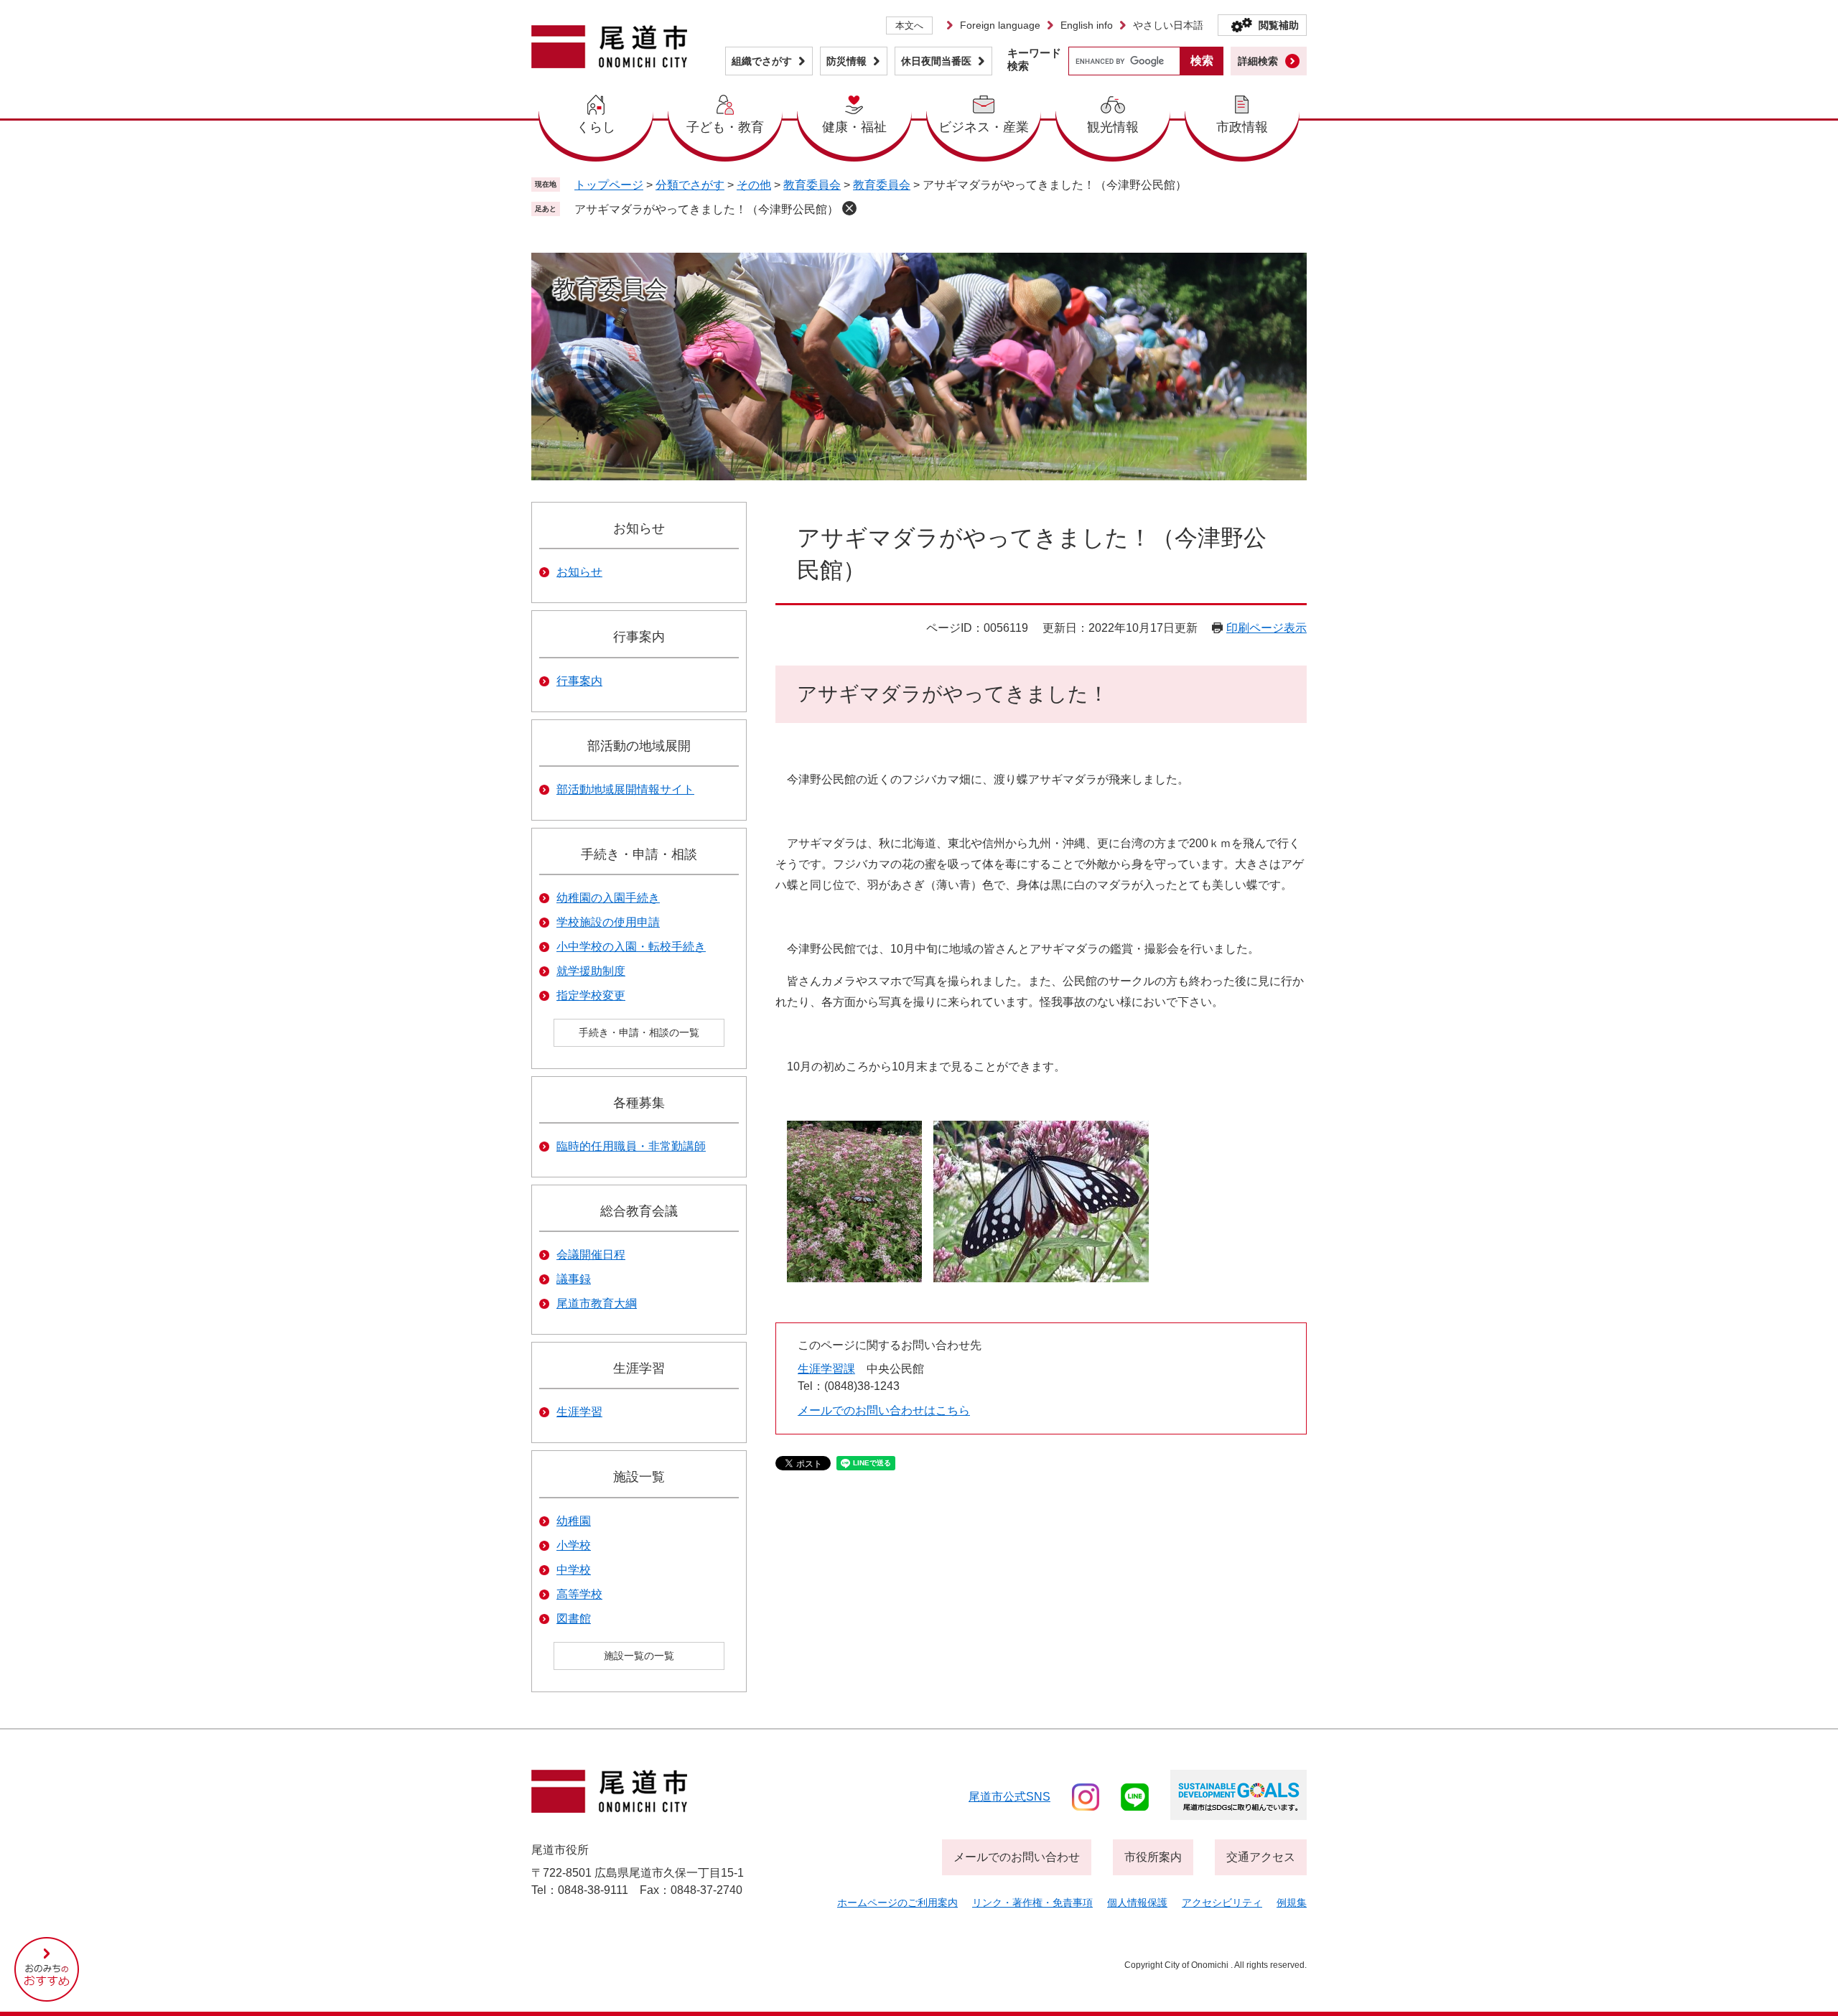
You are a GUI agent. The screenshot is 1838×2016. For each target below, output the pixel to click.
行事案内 (639, 637)
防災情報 (846, 61)
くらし (596, 127)
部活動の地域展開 (639, 746)
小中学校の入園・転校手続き (631, 947)
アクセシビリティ (1222, 1903)
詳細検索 (1258, 61)
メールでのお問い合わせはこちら (884, 1410)
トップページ (609, 185)
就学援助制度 (591, 971)
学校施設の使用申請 (608, 922)
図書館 (574, 1619)
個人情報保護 (1137, 1903)
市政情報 (1242, 127)
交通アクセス (1261, 1857)
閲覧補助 (1279, 25)
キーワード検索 (1034, 59)
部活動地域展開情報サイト (625, 789)
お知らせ (639, 528)
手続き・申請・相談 (639, 854)
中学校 (574, 1570)
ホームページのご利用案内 (897, 1903)
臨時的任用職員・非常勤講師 (631, 1146)
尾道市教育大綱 (597, 1303)
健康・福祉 (854, 127)
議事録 (574, 1279)
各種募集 (639, 1103)
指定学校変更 (591, 995)
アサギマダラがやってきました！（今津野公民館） (706, 209)
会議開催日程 (591, 1255)
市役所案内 (1153, 1857)
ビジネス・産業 (984, 127)
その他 (754, 185)
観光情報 (1113, 127)
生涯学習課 (826, 1369)
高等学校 (579, 1594)
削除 (849, 208)
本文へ (909, 25)
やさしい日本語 (1168, 25)
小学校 (574, 1545)
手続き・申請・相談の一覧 (639, 1032)
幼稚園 (574, 1521)
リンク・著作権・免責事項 (1032, 1903)
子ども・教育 (725, 127)
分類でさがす (690, 185)
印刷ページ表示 (1266, 628)
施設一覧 (639, 1477)
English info (1087, 25)
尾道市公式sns (1009, 1797)
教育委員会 (812, 185)
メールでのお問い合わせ (1017, 1857)
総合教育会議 (639, 1211)
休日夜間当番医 (936, 61)
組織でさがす (762, 61)
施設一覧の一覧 (639, 1656)
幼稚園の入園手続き (608, 898)
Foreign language (1000, 25)
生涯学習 (639, 1368)
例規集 (1292, 1903)
